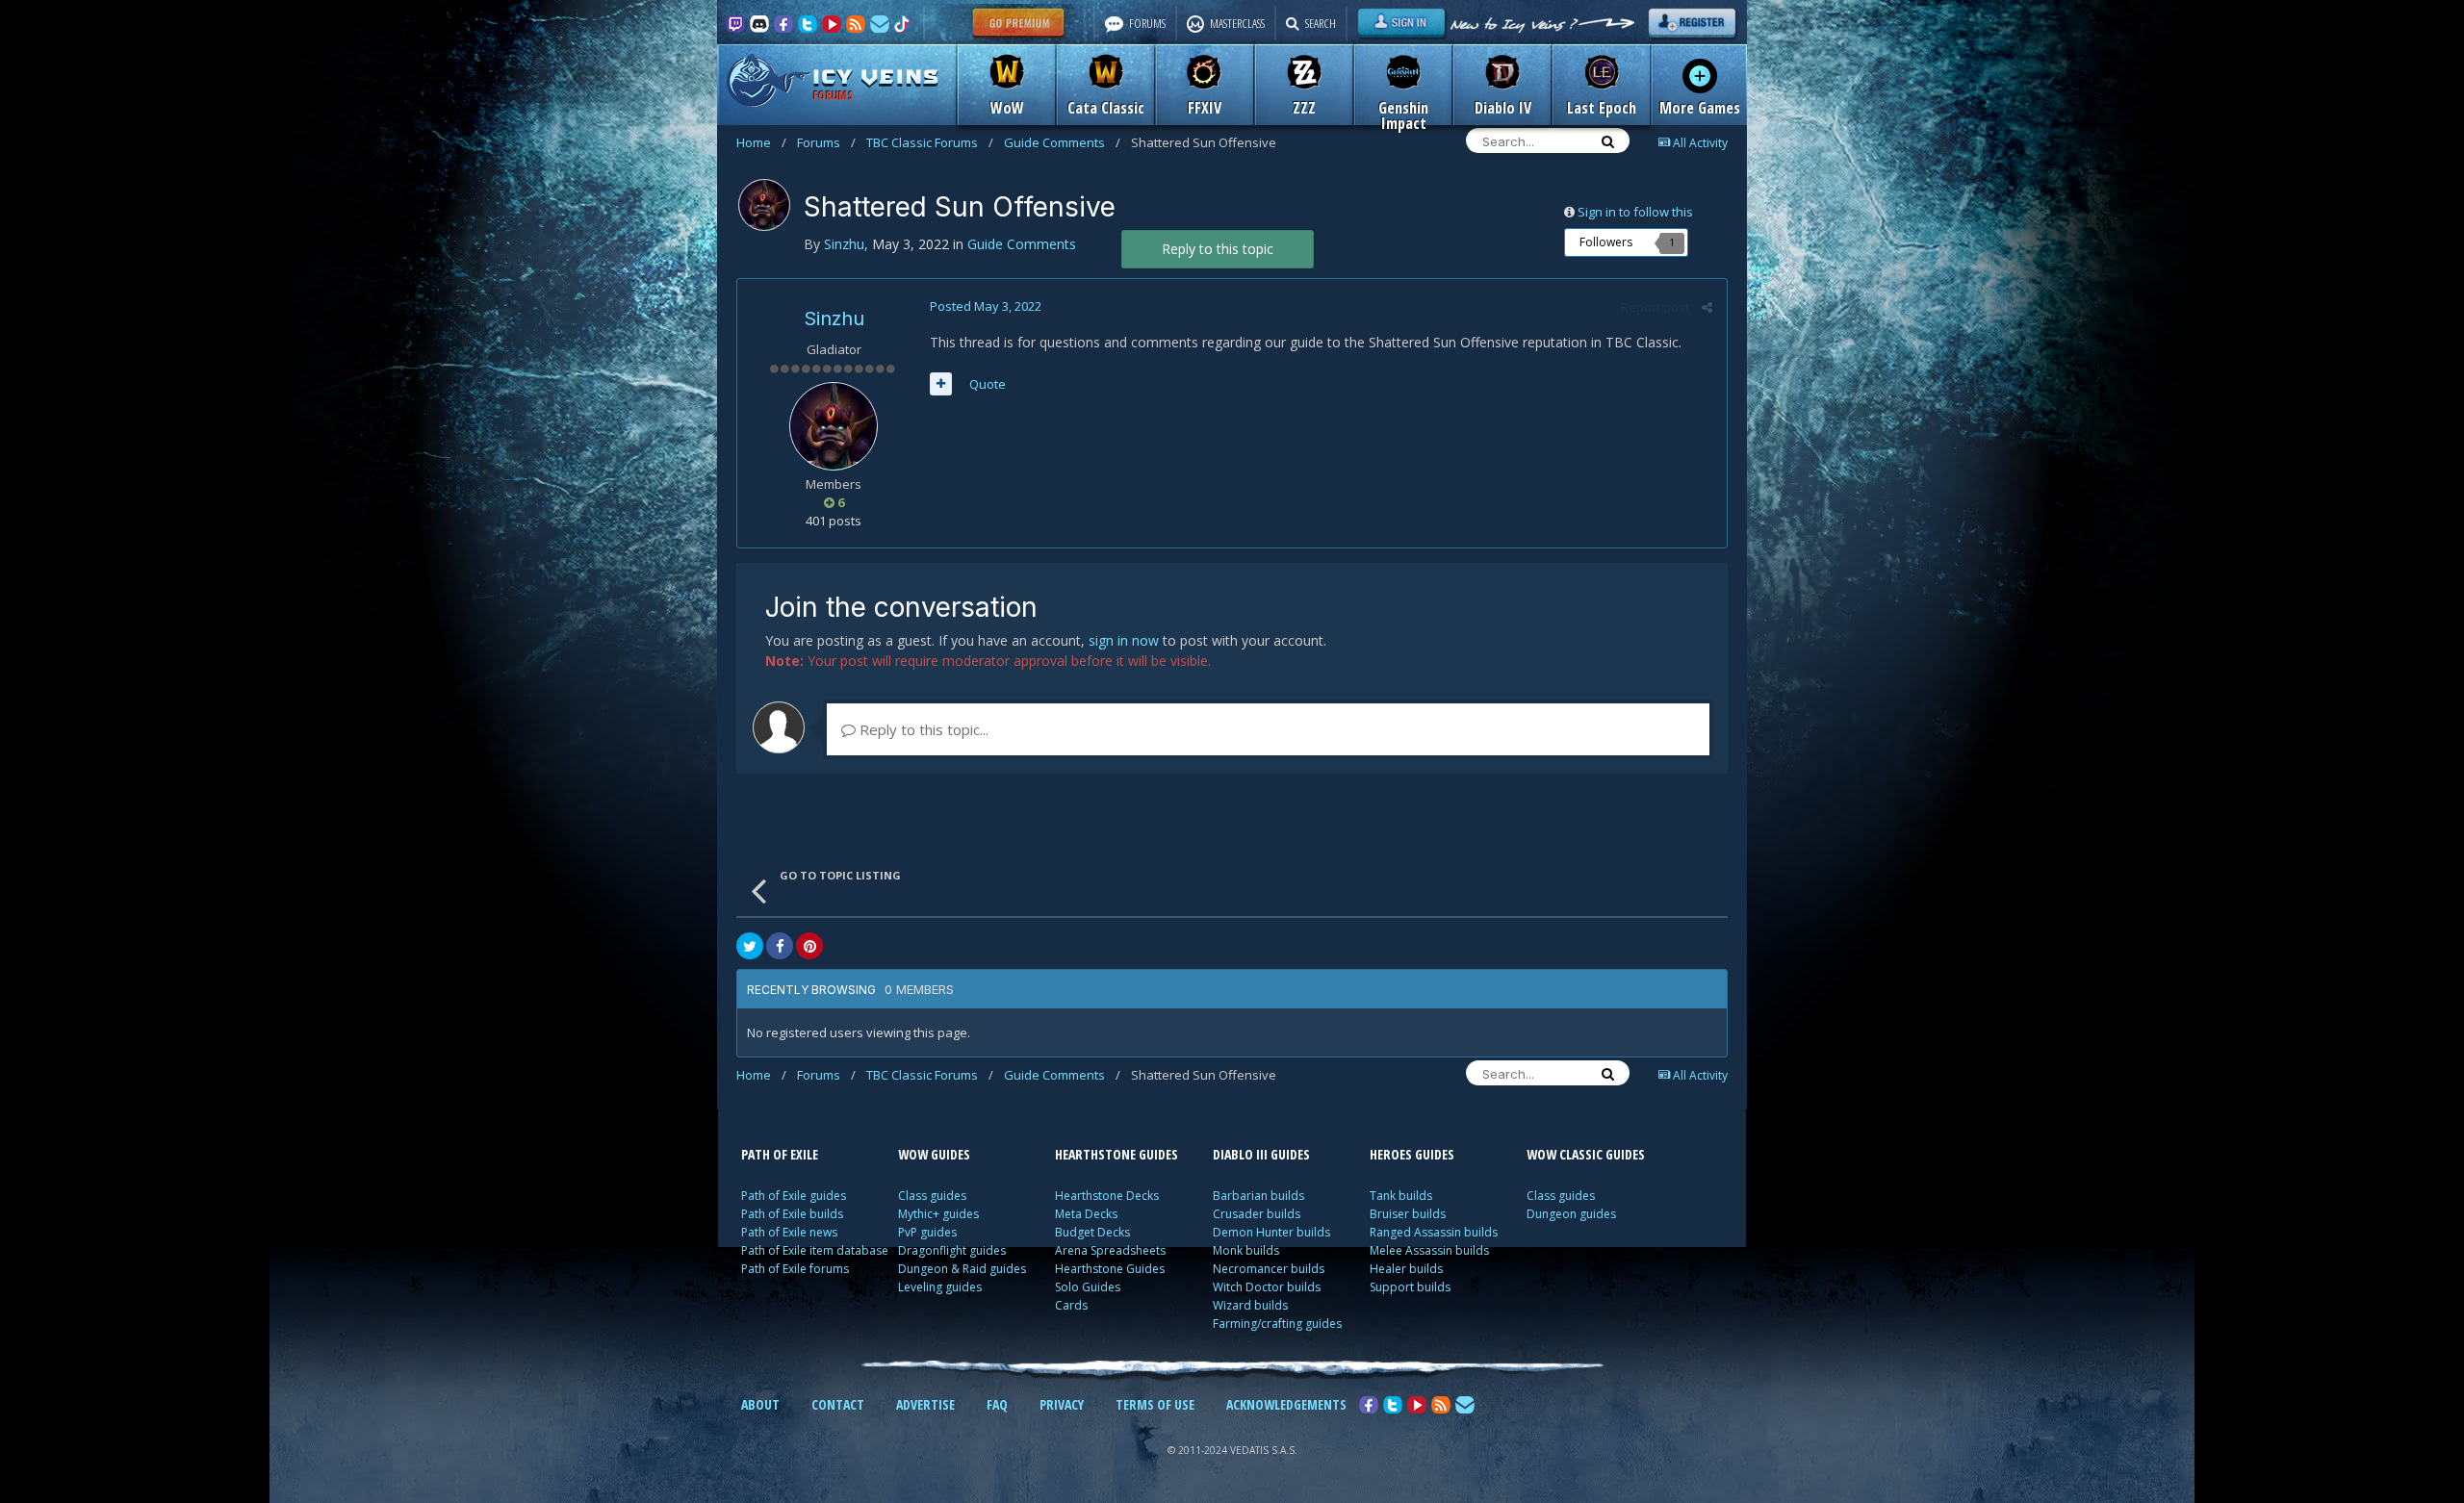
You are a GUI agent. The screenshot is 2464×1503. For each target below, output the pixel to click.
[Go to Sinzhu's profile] (764, 205)
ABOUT (760, 1404)
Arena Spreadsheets (1110, 1250)
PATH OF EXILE (780, 1154)
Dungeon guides (1571, 1214)
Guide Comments (1062, 142)
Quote (988, 384)
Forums (826, 142)
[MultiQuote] (941, 384)
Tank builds (1401, 1196)
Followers (1606, 242)
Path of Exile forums (795, 1269)
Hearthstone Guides (1110, 1269)
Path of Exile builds (792, 1214)
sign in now (1124, 640)
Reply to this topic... (922, 729)
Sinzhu (834, 318)
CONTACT (838, 1404)
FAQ (997, 1404)
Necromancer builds (1269, 1269)
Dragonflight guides (952, 1250)
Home (761, 142)
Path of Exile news (789, 1232)
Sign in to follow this (1635, 212)
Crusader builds (1257, 1214)
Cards (1071, 1305)
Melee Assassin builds (1429, 1250)
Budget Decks (1092, 1232)
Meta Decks (1086, 1214)
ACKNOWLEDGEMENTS (1286, 1404)
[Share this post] (1707, 307)
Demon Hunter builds (1271, 1232)
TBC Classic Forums (930, 142)
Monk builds (1246, 1250)
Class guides (932, 1196)
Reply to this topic (1218, 249)
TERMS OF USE (1155, 1404)
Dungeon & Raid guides (962, 1269)
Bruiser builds (1408, 1214)
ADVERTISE (925, 1404)
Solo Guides (1088, 1287)
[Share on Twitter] (750, 946)
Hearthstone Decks (1107, 1196)
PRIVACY (1062, 1404)
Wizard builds (1250, 1305)
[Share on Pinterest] (809, 946)
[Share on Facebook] (780, 946)
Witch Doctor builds (1267, 1287)
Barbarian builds (1258, 1196)
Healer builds (1406, 1269)
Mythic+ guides (938, 1214)
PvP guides (927, 1232)
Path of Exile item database (815, 1250)
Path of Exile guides (794, 1196)
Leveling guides (940, 1287)
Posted (986, 306)
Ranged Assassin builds (1434, 1232)
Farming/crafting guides (1277, 1324)
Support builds (1410, 1287)
